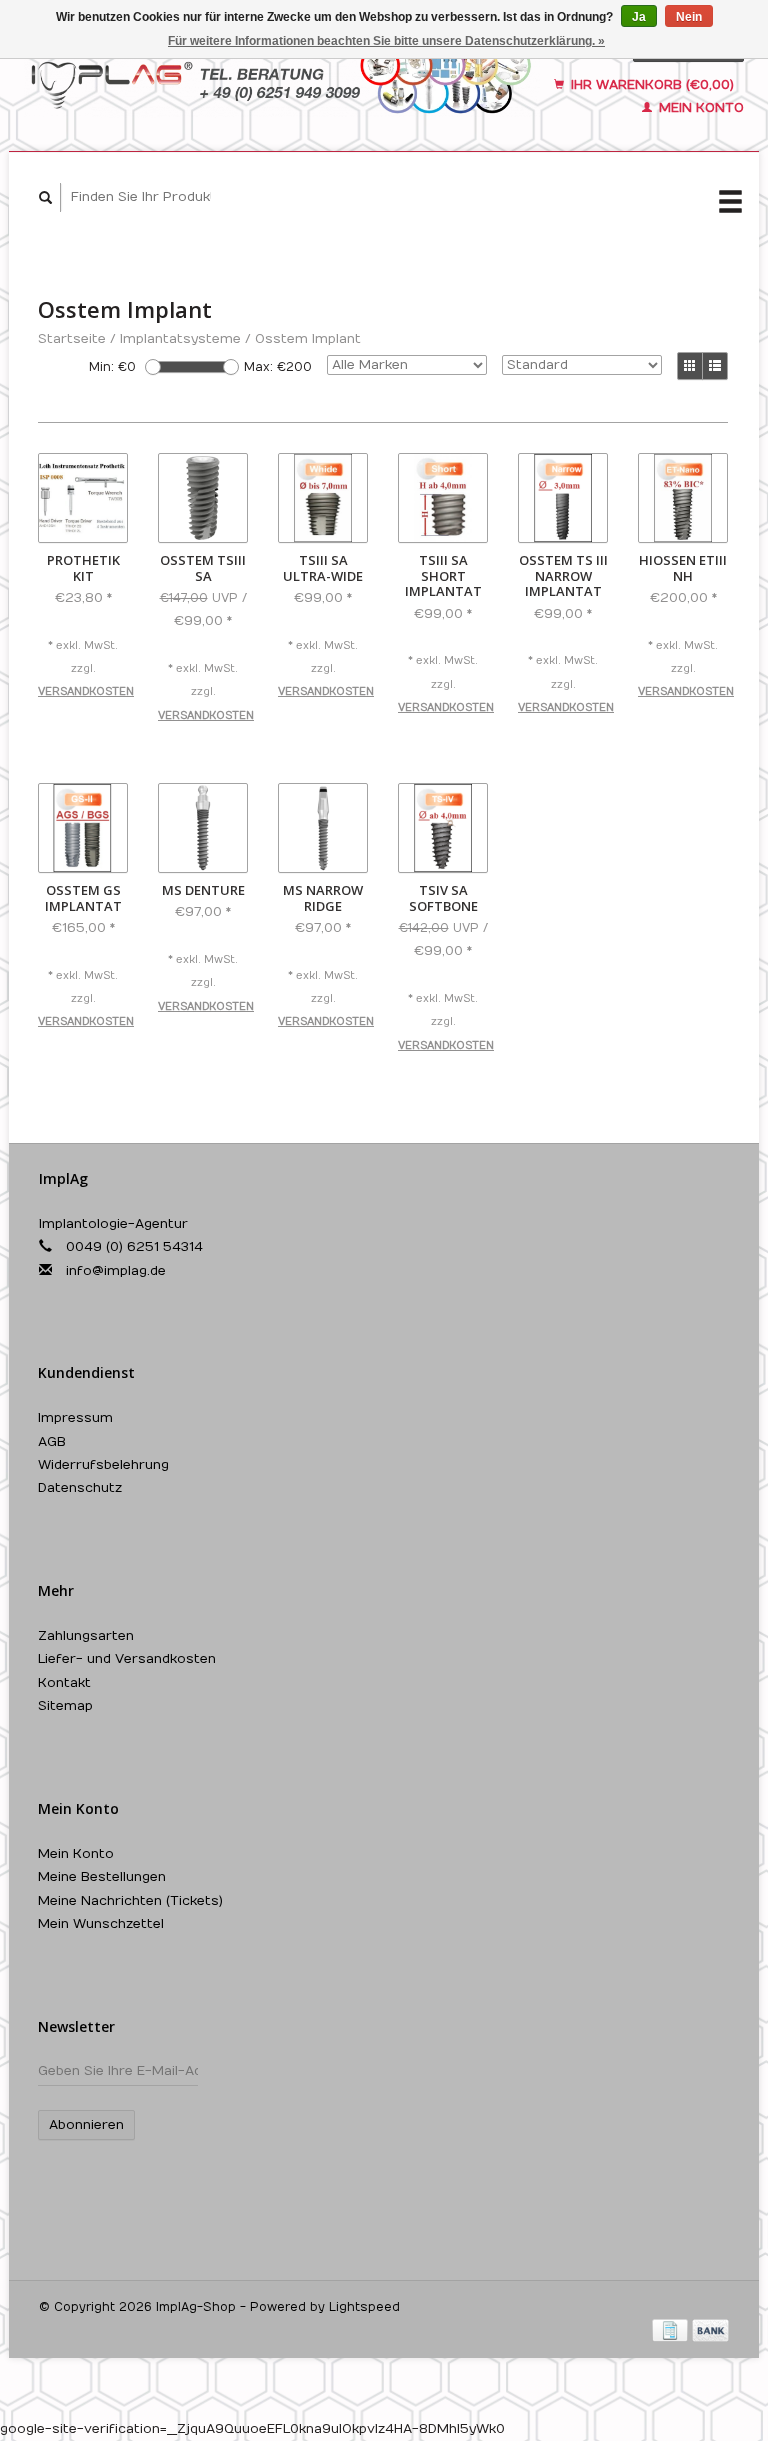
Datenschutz (80, 1488)
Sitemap (65, 1706)
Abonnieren (86, 2125)
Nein (689, 17)
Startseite (72, 339)
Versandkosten (86, 692)
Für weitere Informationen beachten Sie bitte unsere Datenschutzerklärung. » (386, 41)
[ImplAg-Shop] (282, 77)
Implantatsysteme (180, 339)
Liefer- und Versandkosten (127, 1659)
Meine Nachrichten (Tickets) (130, 1901)
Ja (639, 17)
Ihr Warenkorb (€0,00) (650, 85)
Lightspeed (364, 2307)
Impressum (75, 1418)
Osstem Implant (308, 339)
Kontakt (64, 1683)
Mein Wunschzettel (101, 1924)
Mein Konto (699, 108)
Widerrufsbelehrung (103, 1465)
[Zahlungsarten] (672, 2330)
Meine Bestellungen (102, 1877)
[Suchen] (46, 197)
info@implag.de (116, 1271)
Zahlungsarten (86, 1636)
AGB (52, 1442)
